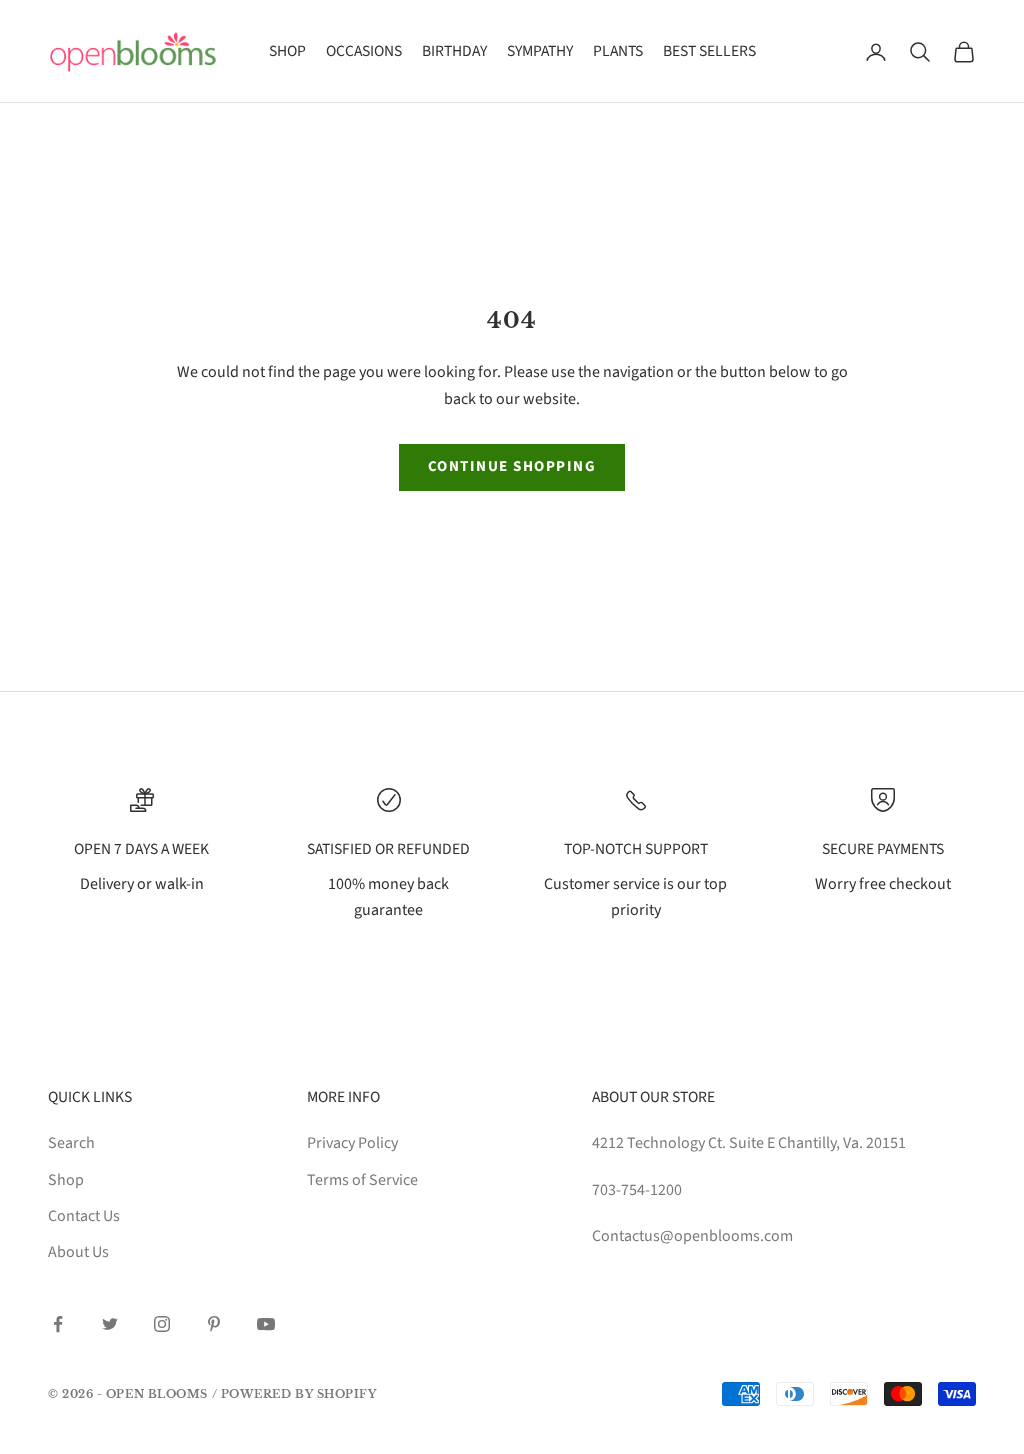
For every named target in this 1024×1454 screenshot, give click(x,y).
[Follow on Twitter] (110, 1324)
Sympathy (540, 51)
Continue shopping (512, 466)
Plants (618, 51)
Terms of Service (362, 1180)
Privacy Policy (352, 1143)
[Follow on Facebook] (58, 1324)
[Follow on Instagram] (162, 1324)
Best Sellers (709, 51)
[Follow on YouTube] (266, 1324)
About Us (78, 1252)
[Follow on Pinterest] (214, 1324)
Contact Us (84, 1216)
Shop (287, 51)
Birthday (454, 51)
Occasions (364, 51)
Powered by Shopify (299, 1394)
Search (71, 1143)
